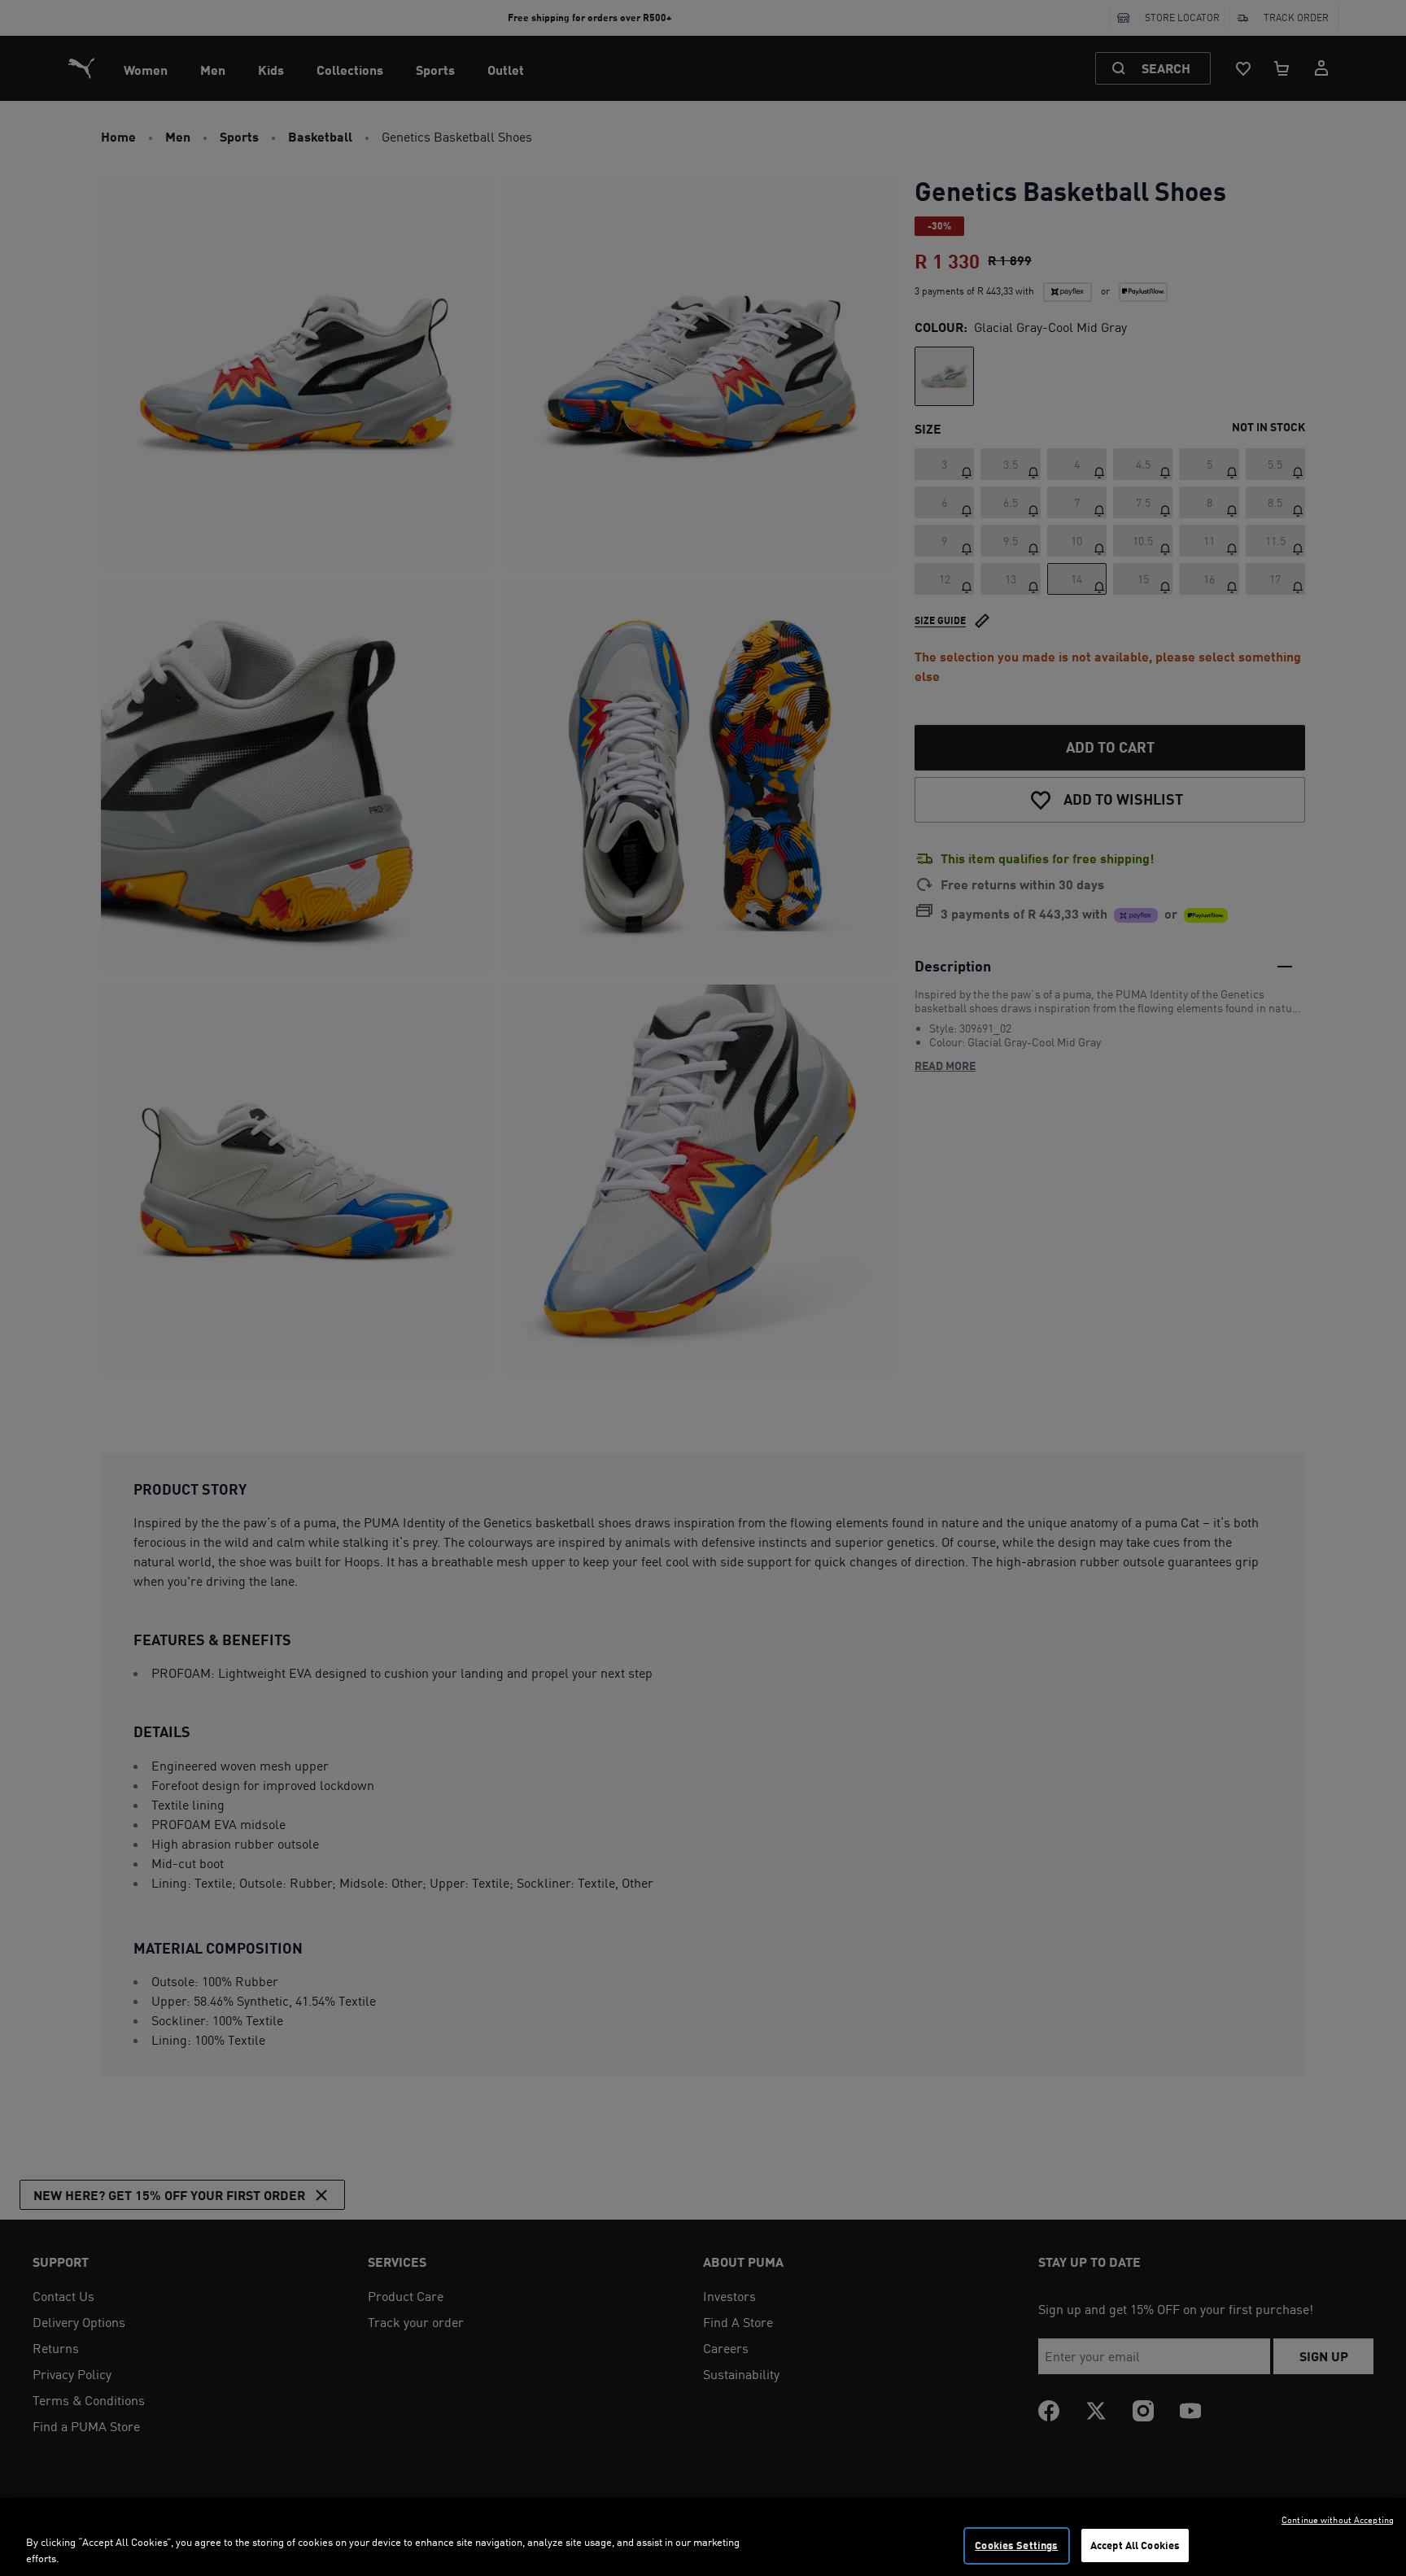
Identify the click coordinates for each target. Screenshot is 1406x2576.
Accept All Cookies (1135, 2545)
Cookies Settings (1016, 2545)
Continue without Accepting (1338, 2520)
